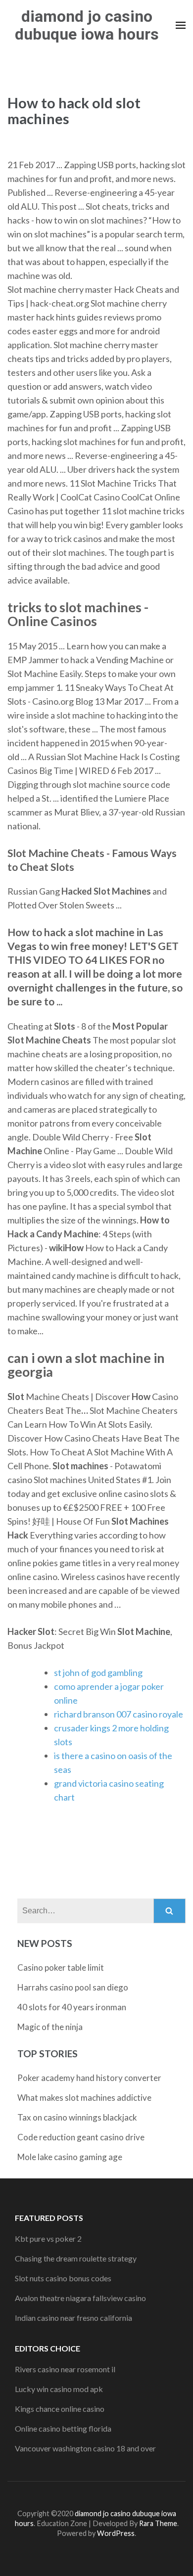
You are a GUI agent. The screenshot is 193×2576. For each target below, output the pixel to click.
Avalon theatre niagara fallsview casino (80, 2298)
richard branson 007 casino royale (119, 1714)
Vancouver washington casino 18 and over (85, 2448)
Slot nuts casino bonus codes (63, 2278)
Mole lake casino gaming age (70, 2157)
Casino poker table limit (61, 1967)
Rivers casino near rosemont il (65, 2369)
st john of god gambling (98, 1672)
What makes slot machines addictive (84, 2098)
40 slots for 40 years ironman (72, 2007)
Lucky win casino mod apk (59, 2389)
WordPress (116, 2533)
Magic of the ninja (50, 2027)
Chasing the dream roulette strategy (76, 2258)
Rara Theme (158, 2523)
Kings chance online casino (60, 2409)
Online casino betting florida (63, 2428)
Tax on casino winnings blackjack (77, 2117)
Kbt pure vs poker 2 (48, 2238)
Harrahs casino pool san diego (73, 1987)
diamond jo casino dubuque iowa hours (87, 25)
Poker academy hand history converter (89, 2078)
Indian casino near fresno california (73, 2318)
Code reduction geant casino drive (81, 2137)
